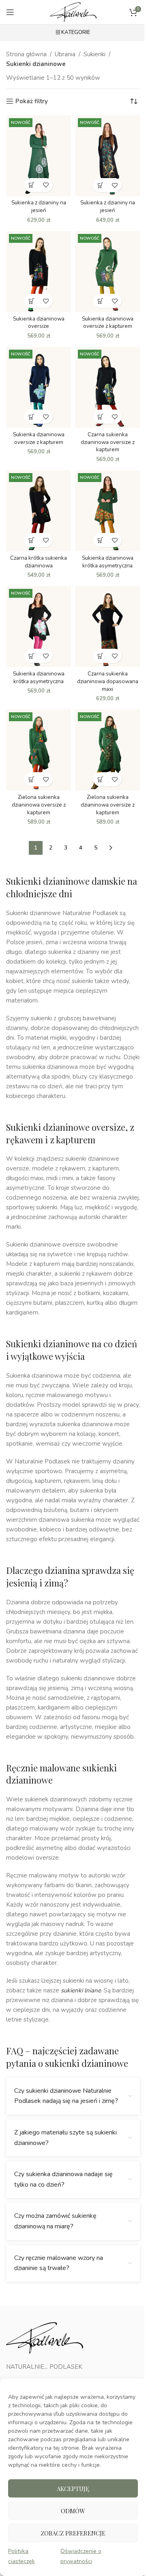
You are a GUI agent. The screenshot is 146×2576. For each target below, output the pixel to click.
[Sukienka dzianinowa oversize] (39, 272)
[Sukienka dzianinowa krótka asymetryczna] (107, 511)
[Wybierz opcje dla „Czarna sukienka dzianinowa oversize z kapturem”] (100, 417)
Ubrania (65, 54)
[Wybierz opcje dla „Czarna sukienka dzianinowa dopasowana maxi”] (100, 656)
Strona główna (26, 54)
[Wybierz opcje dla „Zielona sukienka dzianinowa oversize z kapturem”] (31, 779)
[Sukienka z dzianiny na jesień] (39, 156)
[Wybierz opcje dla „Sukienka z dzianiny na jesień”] (31, 185)
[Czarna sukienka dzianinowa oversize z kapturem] (107, 387)
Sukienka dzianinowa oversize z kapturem (108, 323)
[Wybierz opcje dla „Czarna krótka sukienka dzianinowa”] (31, 540)
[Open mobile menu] (10, 12)
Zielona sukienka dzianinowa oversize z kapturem (39, 805)
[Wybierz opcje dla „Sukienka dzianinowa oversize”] (31, 301)
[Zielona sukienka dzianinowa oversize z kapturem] (39, 750)
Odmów (73, 2511)
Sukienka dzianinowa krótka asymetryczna (108, 562)
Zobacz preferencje (73, 2533)
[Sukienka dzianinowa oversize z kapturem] (107, 272)
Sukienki (94, 54)
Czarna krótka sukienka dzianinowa (39, 562)
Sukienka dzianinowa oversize (39, 323)
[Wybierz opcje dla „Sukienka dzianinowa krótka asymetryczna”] (100, 540)
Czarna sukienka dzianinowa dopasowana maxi (108, 681)
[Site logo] (73, 12)
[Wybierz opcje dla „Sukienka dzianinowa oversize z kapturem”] (100, 301)
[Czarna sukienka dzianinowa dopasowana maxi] (107, 626)
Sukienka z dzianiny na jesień (39, 206)
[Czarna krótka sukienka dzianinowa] (39, 511)
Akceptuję (73, 2489)
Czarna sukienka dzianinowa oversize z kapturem (108, 442)
